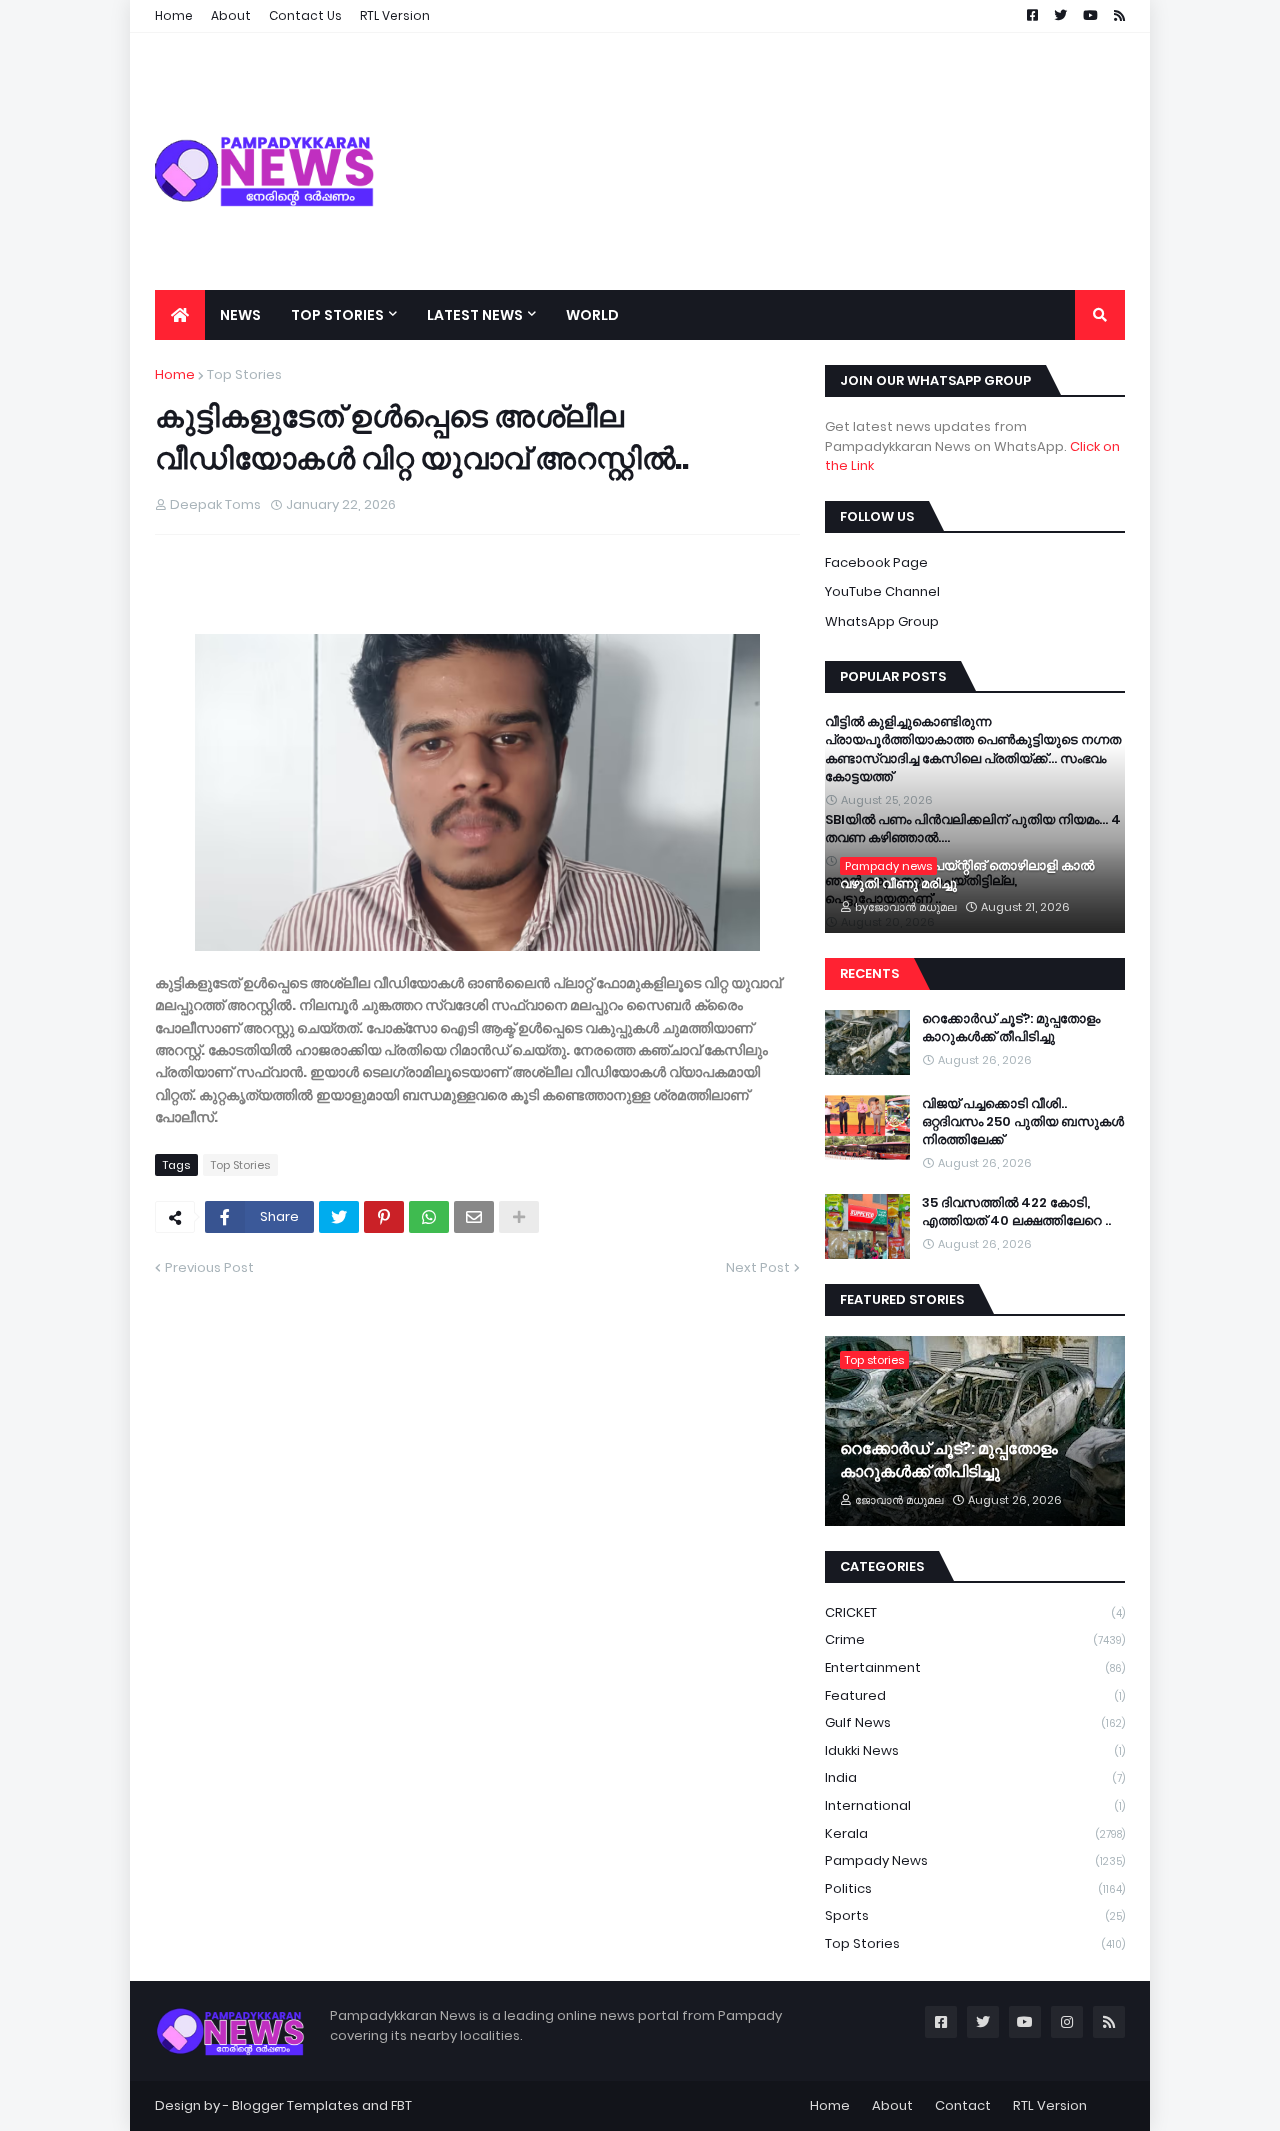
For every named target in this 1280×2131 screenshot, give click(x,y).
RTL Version (1050, 2105)
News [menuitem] (240, 315)
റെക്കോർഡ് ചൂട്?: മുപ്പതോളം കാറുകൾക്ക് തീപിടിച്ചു (1011, 1028)
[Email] (474, 1217)
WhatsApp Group (882, 621)
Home (175, 374)
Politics (975, 1888)
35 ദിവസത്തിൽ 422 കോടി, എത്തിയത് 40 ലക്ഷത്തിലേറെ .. (1016, 1212)
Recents (869, 973)
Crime (975, 1639)
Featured (975, 1695)
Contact (963, 2105)
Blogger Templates (295, 2105)
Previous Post (209, 1267)
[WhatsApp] (429, 1217)
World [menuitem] (592, 315)
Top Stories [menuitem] (337, 315)
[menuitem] (180, 315)
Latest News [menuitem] (475, 315)
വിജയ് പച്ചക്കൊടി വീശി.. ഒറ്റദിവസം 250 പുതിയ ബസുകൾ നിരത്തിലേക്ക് (1023, 1122)
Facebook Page (876, 562)
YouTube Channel (882, 591)
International (975, 1805)
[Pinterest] (384, 1217)
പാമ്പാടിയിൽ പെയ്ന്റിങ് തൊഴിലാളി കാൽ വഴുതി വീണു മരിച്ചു (967, 875)
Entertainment (975, 1667)
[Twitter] (339, 1217)
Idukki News (975, 1750)
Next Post (758, 1267)
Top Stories (244, 374)
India (975, 1777)
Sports (975, 1915)
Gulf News (975, 1722)
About (892, 2105)
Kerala (975, 1833)
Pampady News (975, 1860)
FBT (401, 2105)
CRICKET (975, 1612)
